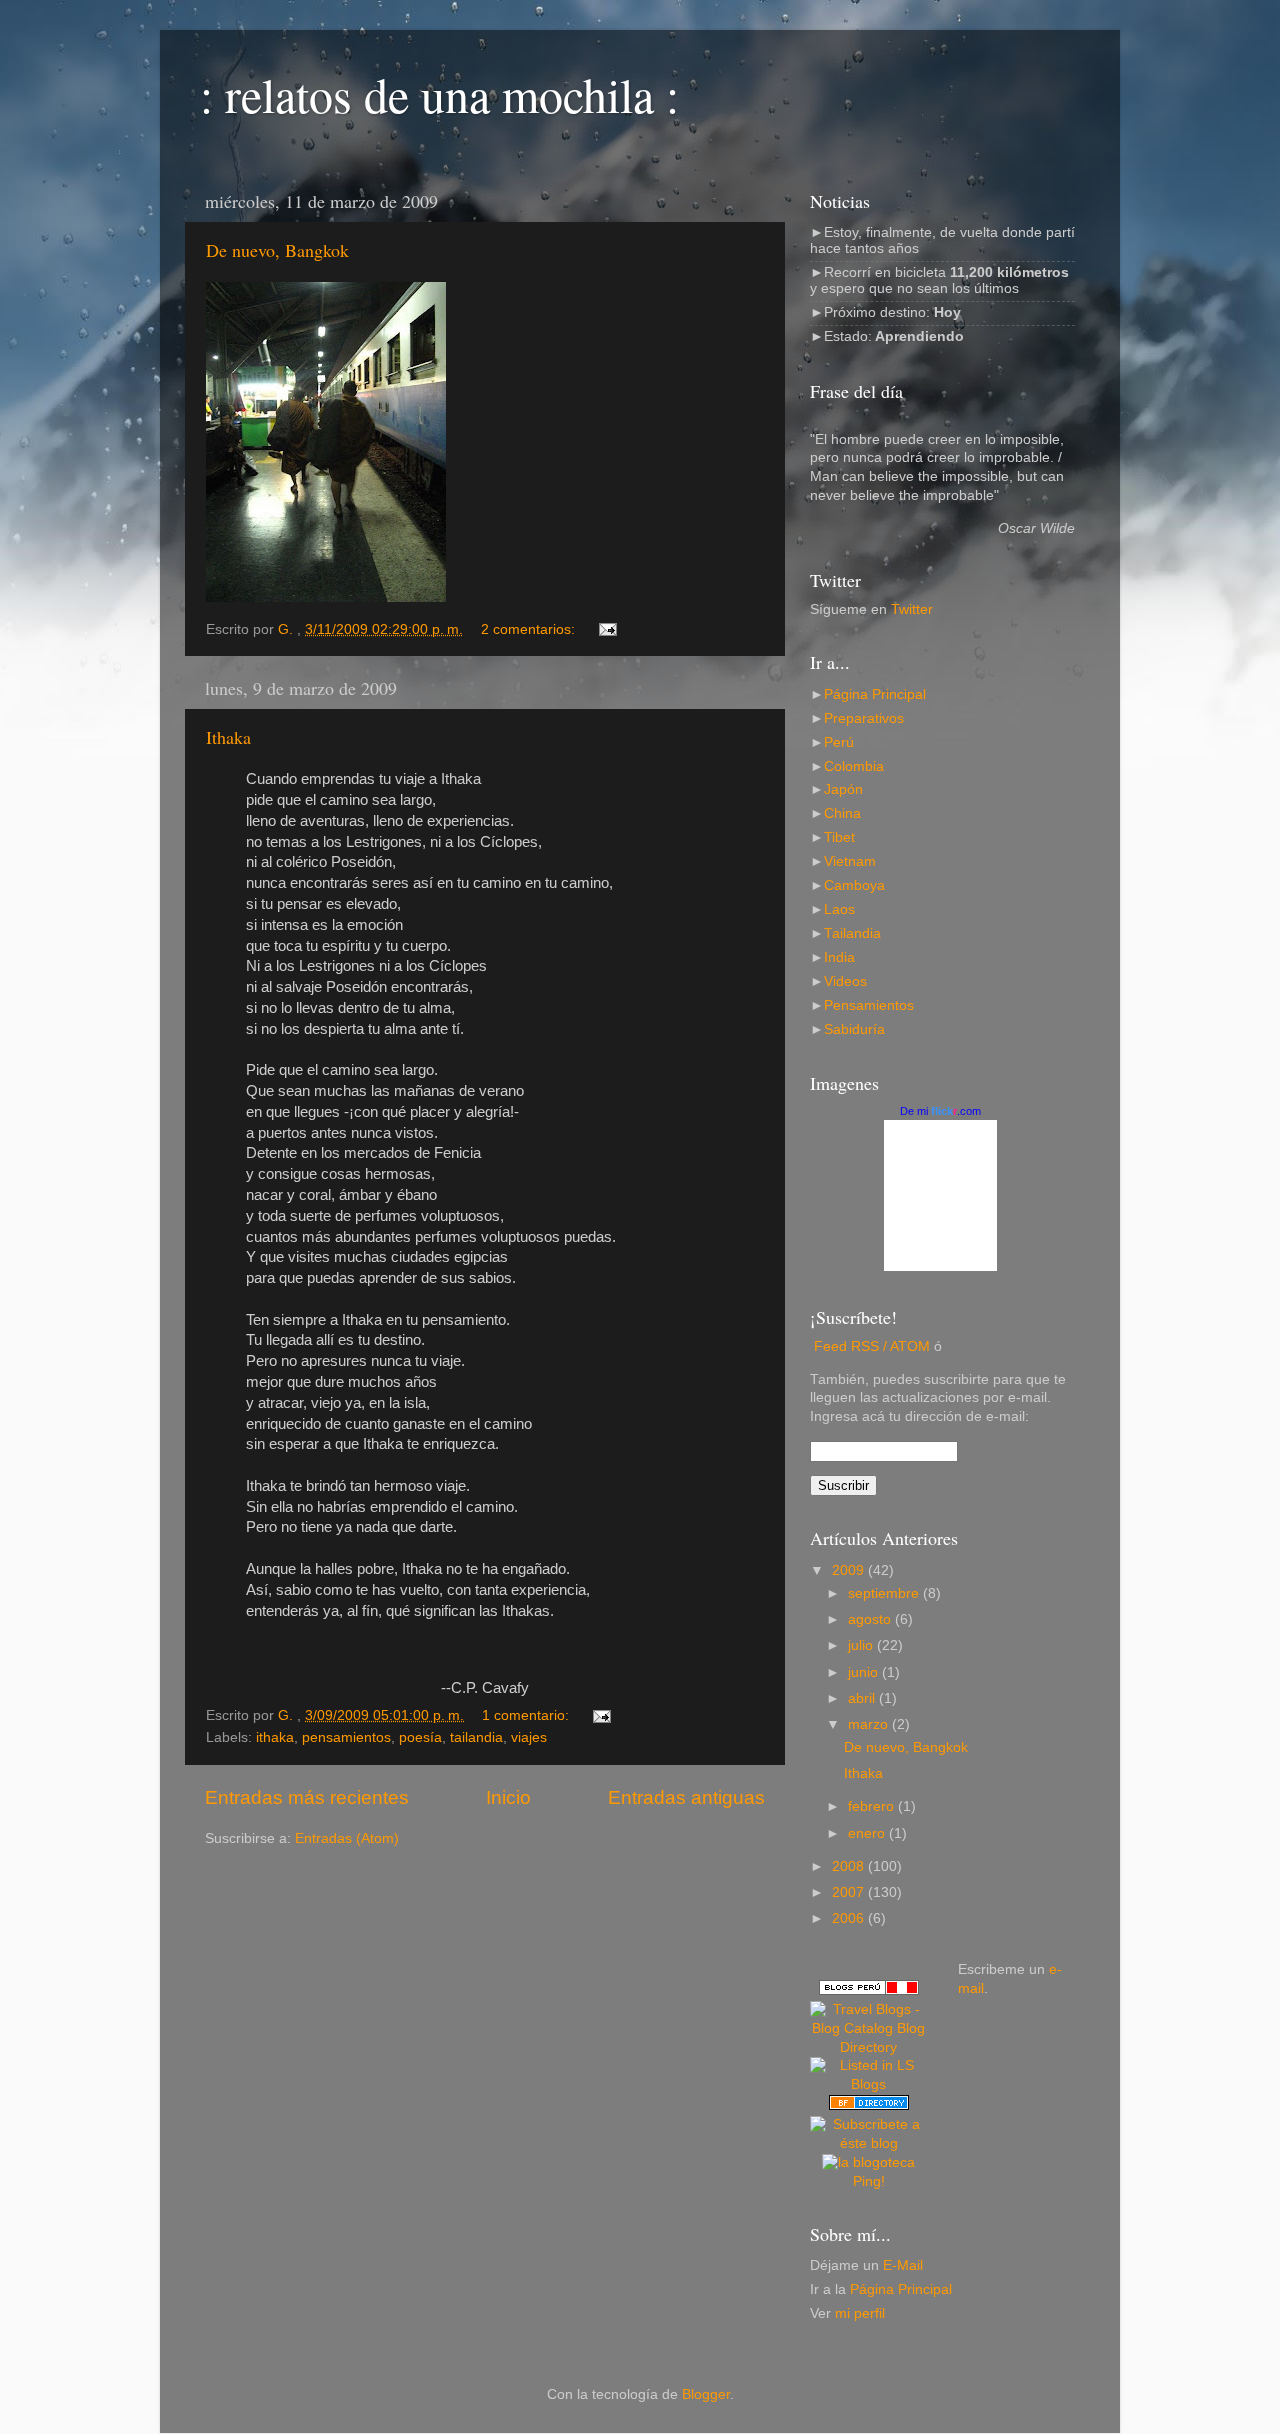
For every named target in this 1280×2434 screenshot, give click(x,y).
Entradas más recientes (307, 1797)
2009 (850, 1570)
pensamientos (346, 1737)
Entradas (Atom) (347, 1838)
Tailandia (852, 933)
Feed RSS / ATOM (872, 1346)
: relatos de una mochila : (439, 94)
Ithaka (228, 737)
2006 (850, 1918)
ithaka (275, 1737)
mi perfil (860, 2313)
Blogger (706, 2394)
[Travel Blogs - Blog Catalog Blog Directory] (869, 2047)
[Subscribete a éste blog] (869, 2143)
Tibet (839, 837)
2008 (850, 1866)
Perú (839, 742)
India (839, 957)
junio (865, 1672)
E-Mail (903, 2265)
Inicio (508, 1797)
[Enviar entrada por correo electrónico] (606, 629)
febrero (873, 1806)
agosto (871, 1619)
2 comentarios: (530, 629)
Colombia (854, 766)
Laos (839, 909)
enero (868, 1833)
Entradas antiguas (686, 1797)
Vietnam (850, 861)
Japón (843, 789)
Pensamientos (869, 1005)
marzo (870, 1724)
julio (862, 1645)
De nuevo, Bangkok (277, 250)
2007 (850, 1892)
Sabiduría (854, 1029)
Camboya (854, 885)
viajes (529, 1737)
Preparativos (864, 718)
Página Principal (875, 694)
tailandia (476, 1737)
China (842, 813)
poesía (420, 1737)
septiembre (885, 1593)
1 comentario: (527, 1715)
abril (863, 1698)
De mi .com (940, 1111)
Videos (845, 981)
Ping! (869, 2181)
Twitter (912, 609)
